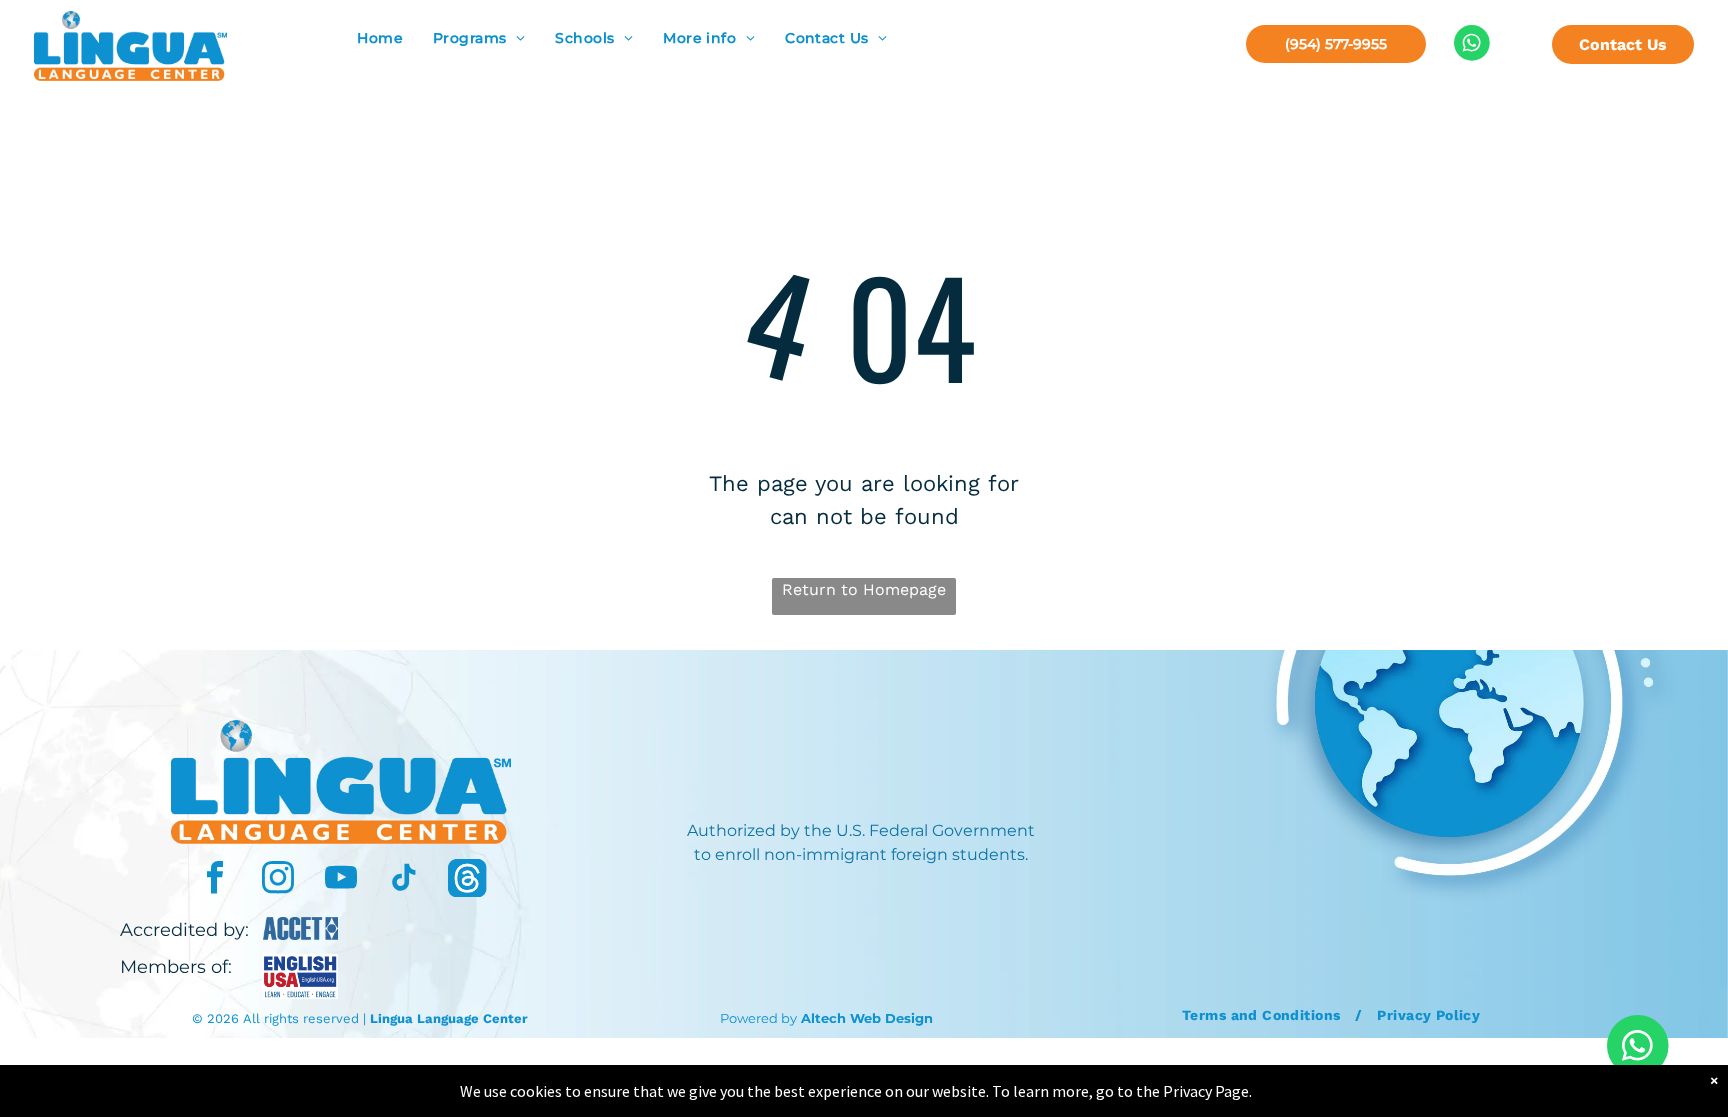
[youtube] (341, 880)
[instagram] (278, 880)
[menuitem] (380, 38)
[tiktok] (404, 880)
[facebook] (215, 880)
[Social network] (467, 880)
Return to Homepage (864, 589)
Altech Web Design (867, 1018)
